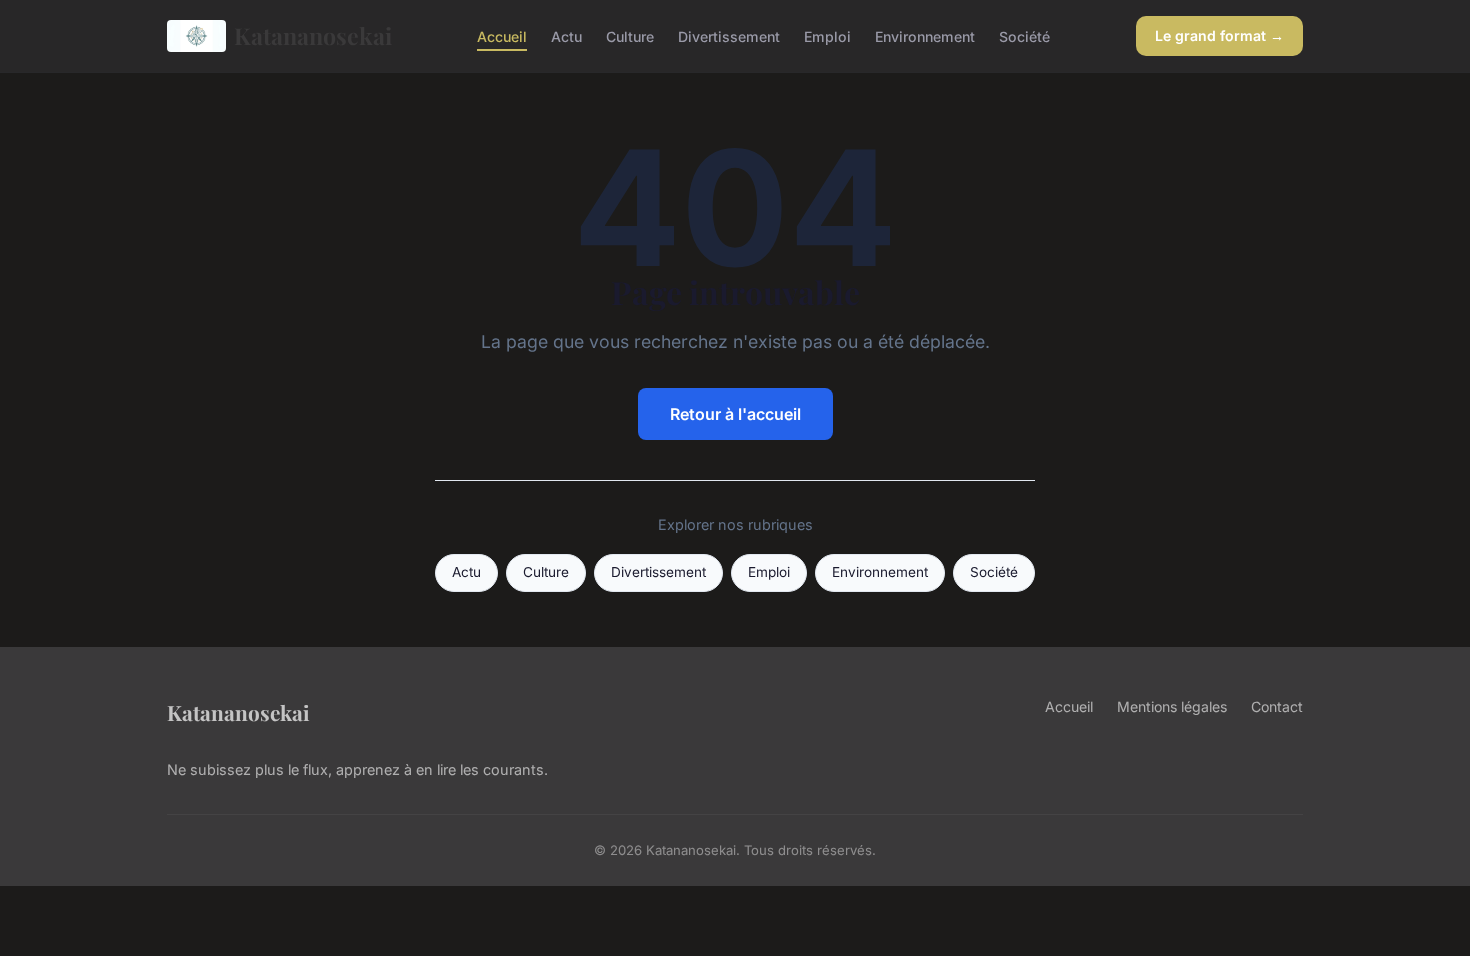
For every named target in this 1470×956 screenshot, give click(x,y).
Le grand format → (1219, 35)
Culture (630, 35)
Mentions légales (1172, 706)
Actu (566, 35)
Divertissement (729, 35)
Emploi (827, 35)
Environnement (925, 35)
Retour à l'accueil (735, 414)
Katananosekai (313, 35)
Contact (1277, 706)
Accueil (502, 35)
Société (1024, 35)
